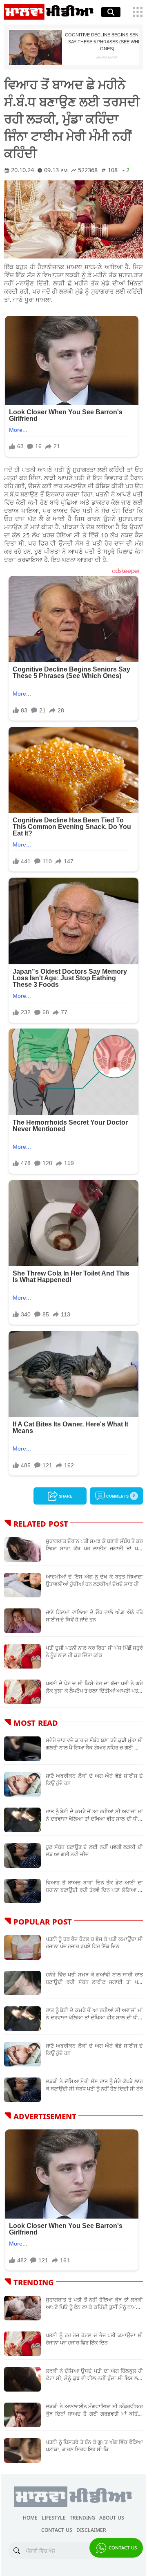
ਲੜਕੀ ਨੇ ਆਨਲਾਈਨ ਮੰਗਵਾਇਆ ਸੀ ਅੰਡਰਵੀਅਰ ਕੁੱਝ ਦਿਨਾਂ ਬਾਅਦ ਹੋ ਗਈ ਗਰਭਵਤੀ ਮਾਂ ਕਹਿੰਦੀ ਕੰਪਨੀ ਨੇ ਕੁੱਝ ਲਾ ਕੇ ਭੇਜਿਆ (94, 2410)
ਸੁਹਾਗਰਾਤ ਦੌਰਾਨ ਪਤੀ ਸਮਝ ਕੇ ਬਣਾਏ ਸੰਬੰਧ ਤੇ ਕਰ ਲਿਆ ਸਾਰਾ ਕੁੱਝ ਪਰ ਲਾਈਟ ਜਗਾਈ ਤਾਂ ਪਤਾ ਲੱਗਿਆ (94, 1545)
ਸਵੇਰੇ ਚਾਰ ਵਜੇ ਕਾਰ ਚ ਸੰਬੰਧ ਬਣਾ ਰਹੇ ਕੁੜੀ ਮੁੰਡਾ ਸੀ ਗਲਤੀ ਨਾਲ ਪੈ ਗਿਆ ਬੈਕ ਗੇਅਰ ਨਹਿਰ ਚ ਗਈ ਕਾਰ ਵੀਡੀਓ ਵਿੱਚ (94, 1744)
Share (65, 1495)
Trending (82, 2517)
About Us (112, 2517)
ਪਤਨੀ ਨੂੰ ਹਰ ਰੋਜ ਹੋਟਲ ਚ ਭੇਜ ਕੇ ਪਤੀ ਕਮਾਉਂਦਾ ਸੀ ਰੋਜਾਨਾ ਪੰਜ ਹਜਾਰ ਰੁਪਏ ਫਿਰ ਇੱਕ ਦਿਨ (94, 1943)
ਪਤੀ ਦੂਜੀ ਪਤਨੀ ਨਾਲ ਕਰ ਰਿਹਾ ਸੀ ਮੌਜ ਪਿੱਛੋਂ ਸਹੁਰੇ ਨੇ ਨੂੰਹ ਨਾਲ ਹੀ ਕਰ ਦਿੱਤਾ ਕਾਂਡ (94, 1651)
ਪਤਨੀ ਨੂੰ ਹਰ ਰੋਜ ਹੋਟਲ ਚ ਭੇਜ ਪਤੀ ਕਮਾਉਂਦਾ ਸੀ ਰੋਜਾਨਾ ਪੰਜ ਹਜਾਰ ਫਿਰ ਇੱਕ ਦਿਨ (94, 2339)
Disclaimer (91, 2529)
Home (30, 2517)
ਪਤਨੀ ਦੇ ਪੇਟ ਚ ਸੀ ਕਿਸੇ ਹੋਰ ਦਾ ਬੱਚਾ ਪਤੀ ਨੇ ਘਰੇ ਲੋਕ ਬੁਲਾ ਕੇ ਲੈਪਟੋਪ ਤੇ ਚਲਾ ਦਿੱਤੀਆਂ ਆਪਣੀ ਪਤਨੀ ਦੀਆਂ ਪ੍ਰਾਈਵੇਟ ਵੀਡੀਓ (94, 1687)
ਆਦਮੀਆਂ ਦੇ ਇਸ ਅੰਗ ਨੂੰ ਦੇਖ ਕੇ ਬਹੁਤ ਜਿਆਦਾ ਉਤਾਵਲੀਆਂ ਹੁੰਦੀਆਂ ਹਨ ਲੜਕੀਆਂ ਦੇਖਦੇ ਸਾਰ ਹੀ (94, 1580)
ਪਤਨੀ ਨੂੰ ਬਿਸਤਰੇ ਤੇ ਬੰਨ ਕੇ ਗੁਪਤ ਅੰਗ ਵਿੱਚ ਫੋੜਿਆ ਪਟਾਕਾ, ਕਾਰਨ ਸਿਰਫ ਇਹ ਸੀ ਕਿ (94, 2446)
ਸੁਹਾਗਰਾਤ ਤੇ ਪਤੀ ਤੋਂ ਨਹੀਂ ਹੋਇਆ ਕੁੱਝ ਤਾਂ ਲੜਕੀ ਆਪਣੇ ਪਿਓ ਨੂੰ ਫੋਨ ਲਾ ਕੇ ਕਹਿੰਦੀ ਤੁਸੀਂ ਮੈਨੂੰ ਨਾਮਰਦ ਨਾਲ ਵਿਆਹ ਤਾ (94, 2303)
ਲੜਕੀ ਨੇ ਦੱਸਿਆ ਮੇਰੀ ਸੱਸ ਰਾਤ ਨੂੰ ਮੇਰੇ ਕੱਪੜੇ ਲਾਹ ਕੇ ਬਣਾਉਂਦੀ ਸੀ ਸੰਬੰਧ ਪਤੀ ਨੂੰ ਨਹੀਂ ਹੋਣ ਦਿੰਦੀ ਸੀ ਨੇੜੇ (94, 2085)
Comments (120, 1495)
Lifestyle (54, 2517)
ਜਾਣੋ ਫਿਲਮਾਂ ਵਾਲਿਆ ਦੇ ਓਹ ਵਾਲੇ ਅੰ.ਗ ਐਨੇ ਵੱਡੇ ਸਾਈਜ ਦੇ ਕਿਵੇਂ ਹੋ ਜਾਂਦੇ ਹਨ (94, 1616)
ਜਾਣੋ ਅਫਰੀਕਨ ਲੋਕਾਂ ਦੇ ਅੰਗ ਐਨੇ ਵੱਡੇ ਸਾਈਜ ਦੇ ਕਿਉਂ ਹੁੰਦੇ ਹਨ (94, 1779)
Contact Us (122, 2547)
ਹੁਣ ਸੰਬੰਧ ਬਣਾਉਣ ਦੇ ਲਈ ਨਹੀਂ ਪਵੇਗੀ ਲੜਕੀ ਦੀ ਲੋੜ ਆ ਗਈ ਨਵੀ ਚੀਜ (94, 1851)
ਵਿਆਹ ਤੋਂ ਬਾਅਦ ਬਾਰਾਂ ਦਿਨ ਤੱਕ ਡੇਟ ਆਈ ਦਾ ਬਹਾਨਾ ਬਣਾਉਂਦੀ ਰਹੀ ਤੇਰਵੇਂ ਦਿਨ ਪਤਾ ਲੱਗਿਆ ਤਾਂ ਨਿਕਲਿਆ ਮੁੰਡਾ (94, 1886)
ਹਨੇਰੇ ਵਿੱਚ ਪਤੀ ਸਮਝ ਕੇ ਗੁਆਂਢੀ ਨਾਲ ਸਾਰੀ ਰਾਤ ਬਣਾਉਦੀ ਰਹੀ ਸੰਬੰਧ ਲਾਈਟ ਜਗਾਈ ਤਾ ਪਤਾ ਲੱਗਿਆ (94, 1978)
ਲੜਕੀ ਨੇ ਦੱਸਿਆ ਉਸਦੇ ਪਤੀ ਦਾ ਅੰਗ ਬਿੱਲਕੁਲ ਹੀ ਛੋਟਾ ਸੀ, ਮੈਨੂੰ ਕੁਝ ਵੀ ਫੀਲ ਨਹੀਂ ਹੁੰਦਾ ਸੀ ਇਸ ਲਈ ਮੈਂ (94, 2374)
